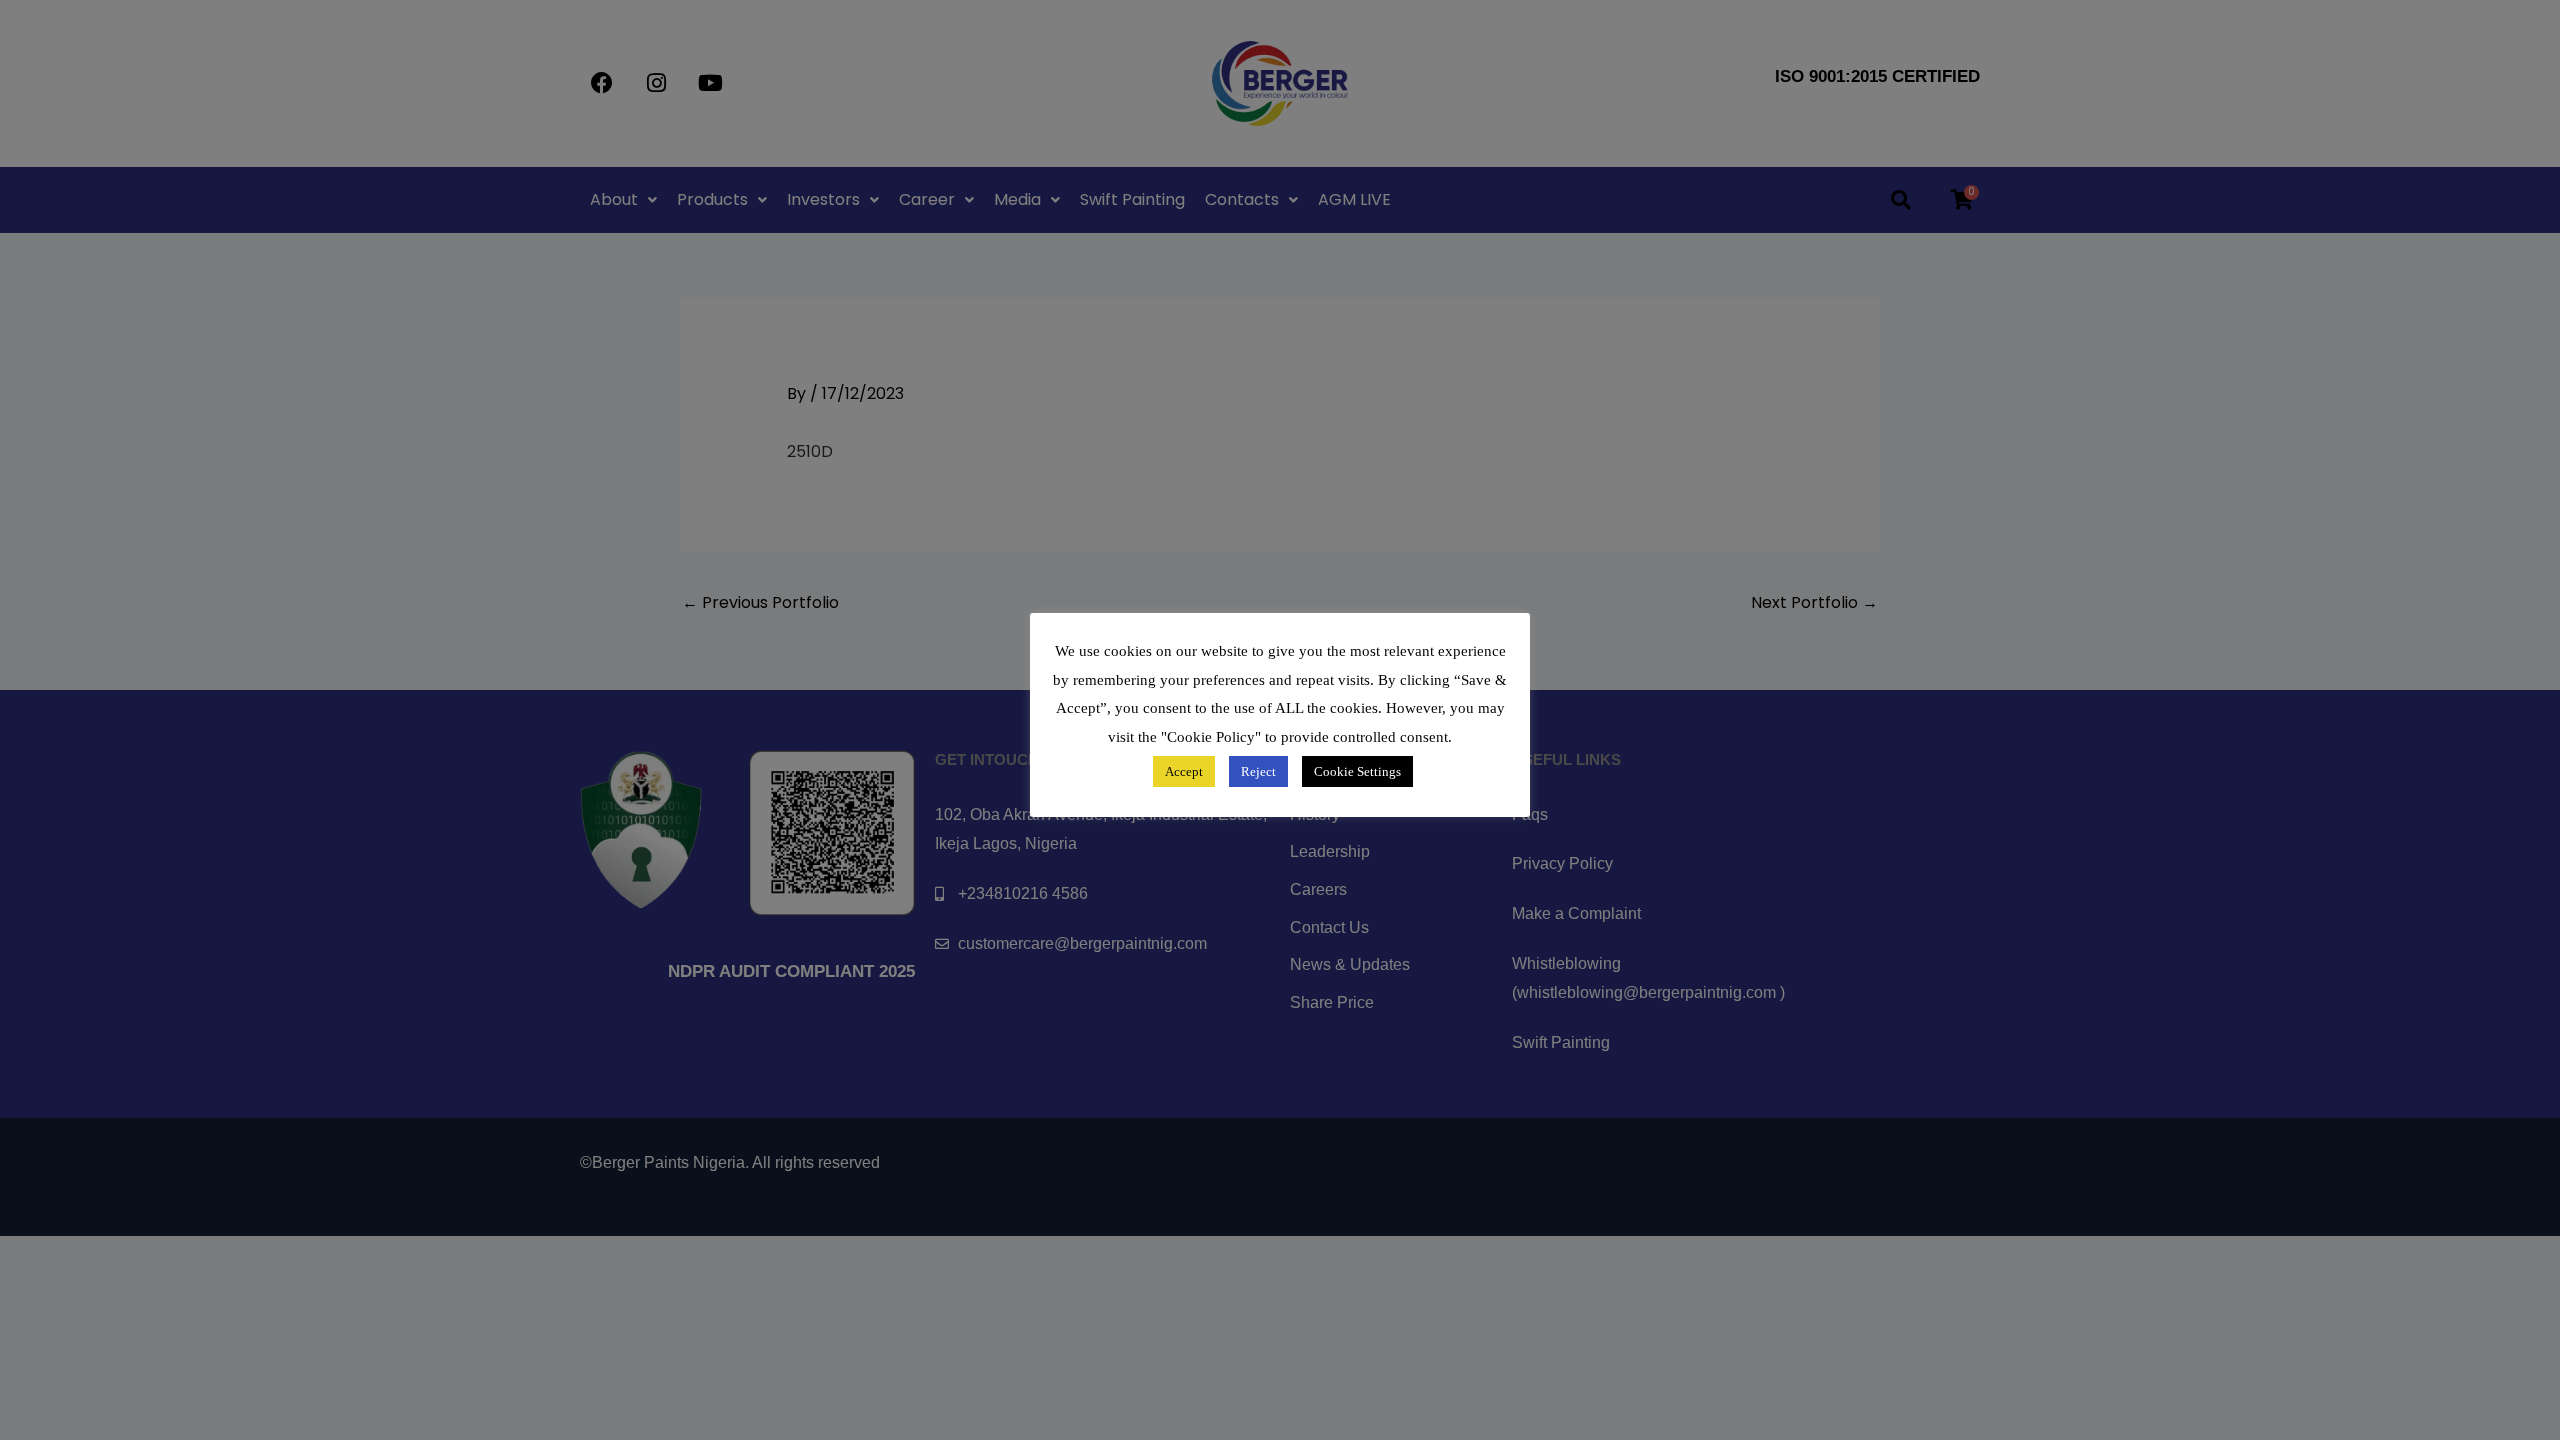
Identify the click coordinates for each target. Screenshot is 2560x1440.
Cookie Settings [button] (1357, 771)
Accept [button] (1184, 771)
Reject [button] (1258, 771)
